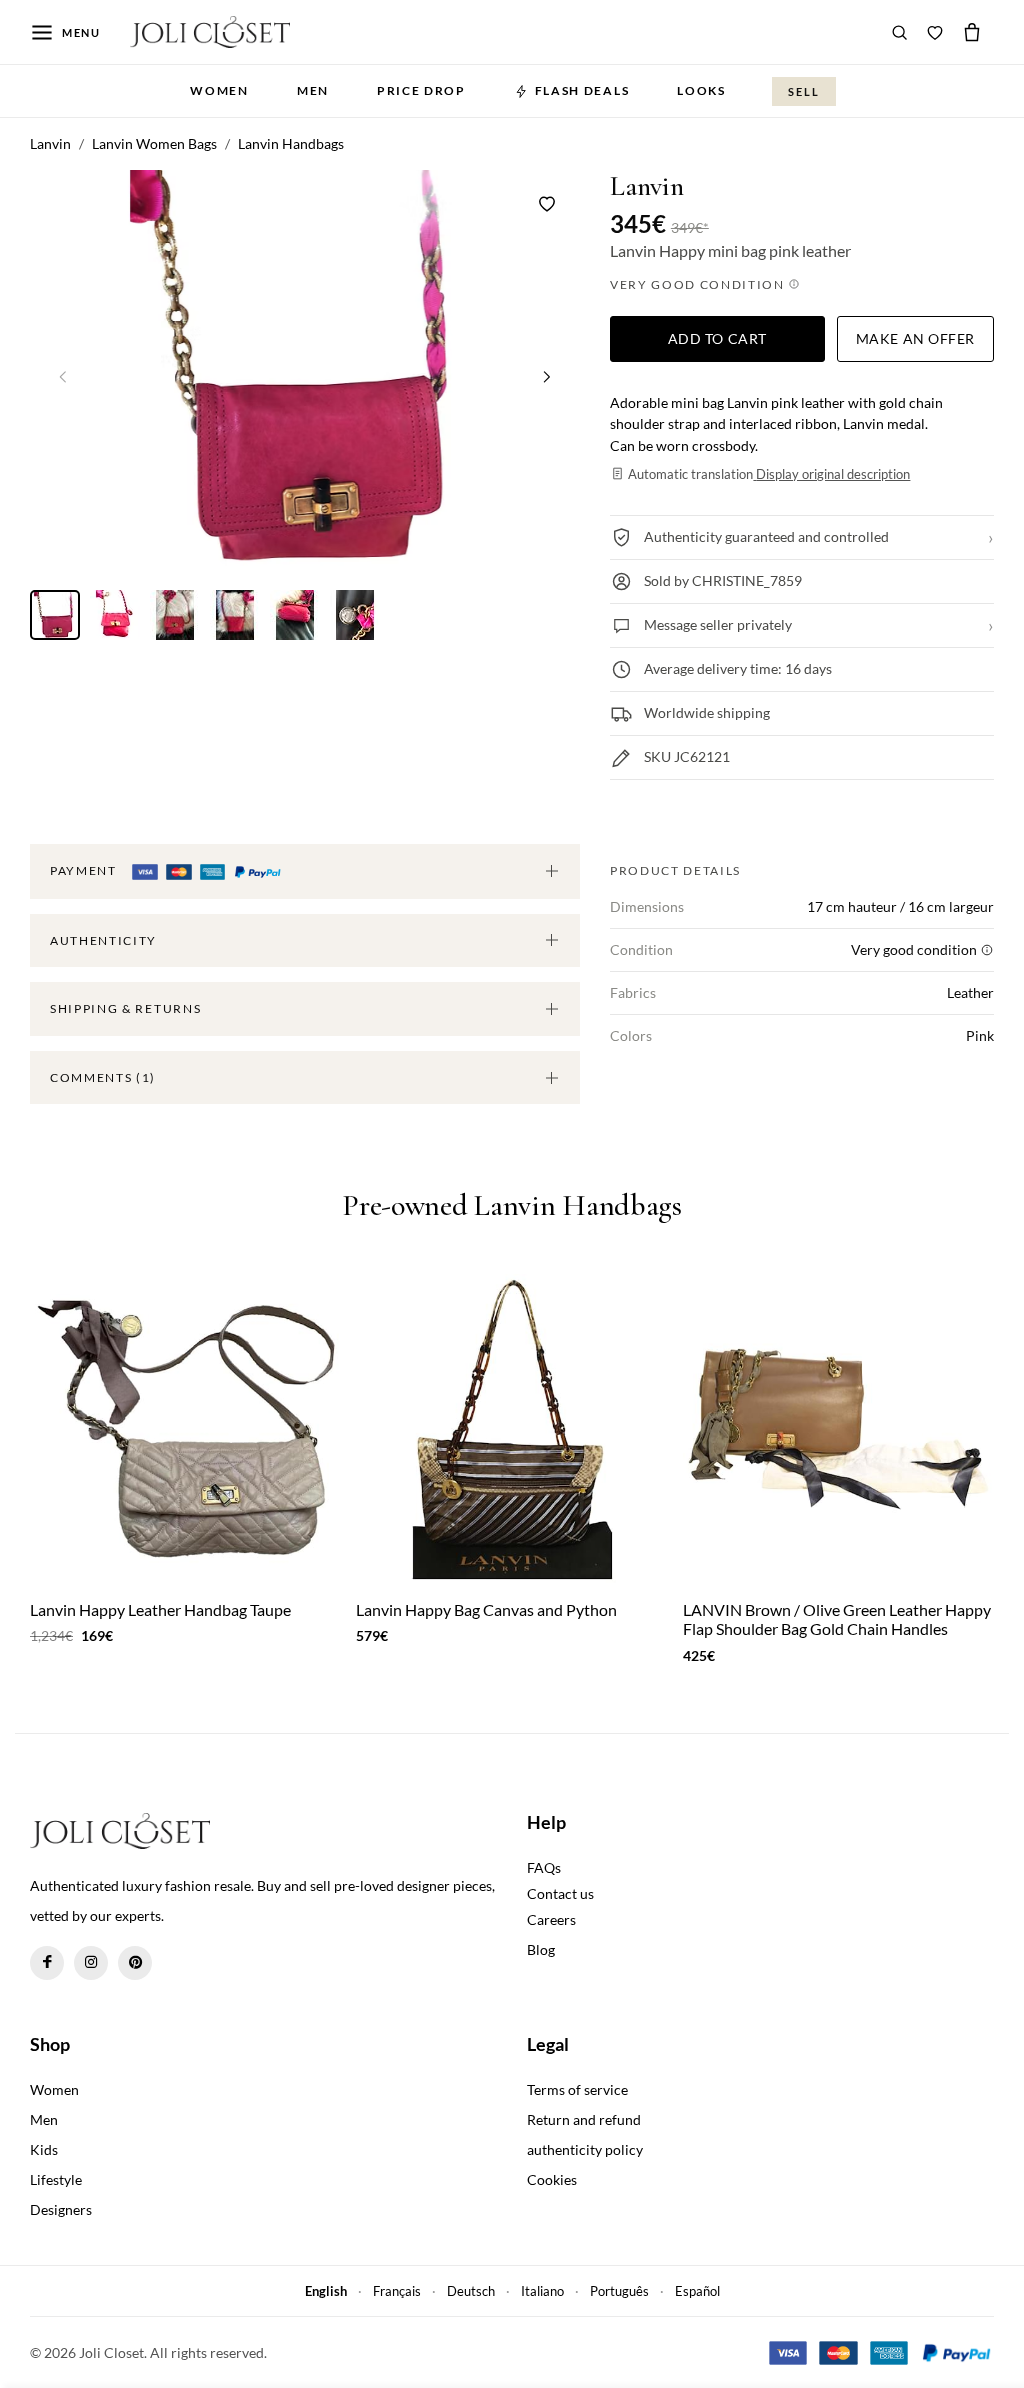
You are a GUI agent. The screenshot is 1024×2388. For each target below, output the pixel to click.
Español (697, 2291)
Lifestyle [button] (56, 2179)
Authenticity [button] (103, 940)
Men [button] (313, 90)
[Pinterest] (135, 1963)
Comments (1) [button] (103, 1077)
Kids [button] (44, 2149)
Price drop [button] (421, 90)
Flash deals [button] (582, 90)
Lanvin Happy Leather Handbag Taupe (160, 1609)
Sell (804, 91)
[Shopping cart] (972, 32)
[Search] (900, 32)
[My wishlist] (935, 32)
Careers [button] (551, 1919)
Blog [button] (541, 1949)
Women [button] (219, 90)
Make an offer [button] (915, 338)
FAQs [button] (544, 1867)
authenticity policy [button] (585, 2149)
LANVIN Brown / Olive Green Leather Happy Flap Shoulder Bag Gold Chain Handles (837, 1619)
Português (619, 2291)
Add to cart (717, 338)
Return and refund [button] (584, 2119)
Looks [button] (701, 90)
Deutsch (471, 2291)
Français (397, 2291)
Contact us (560, 1893)
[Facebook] (47, 1963)
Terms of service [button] (577, 2089)
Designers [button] (61, 2209)
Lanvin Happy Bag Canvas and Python (486, 1609)
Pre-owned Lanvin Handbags (512, 1206)
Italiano (542, 2291)
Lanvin (647, 186)
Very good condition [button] (699, 284)
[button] (547, 376)
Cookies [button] (552, 2179)
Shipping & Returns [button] (125, 1008)
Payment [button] (85, 870)
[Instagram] (91, 1963)
